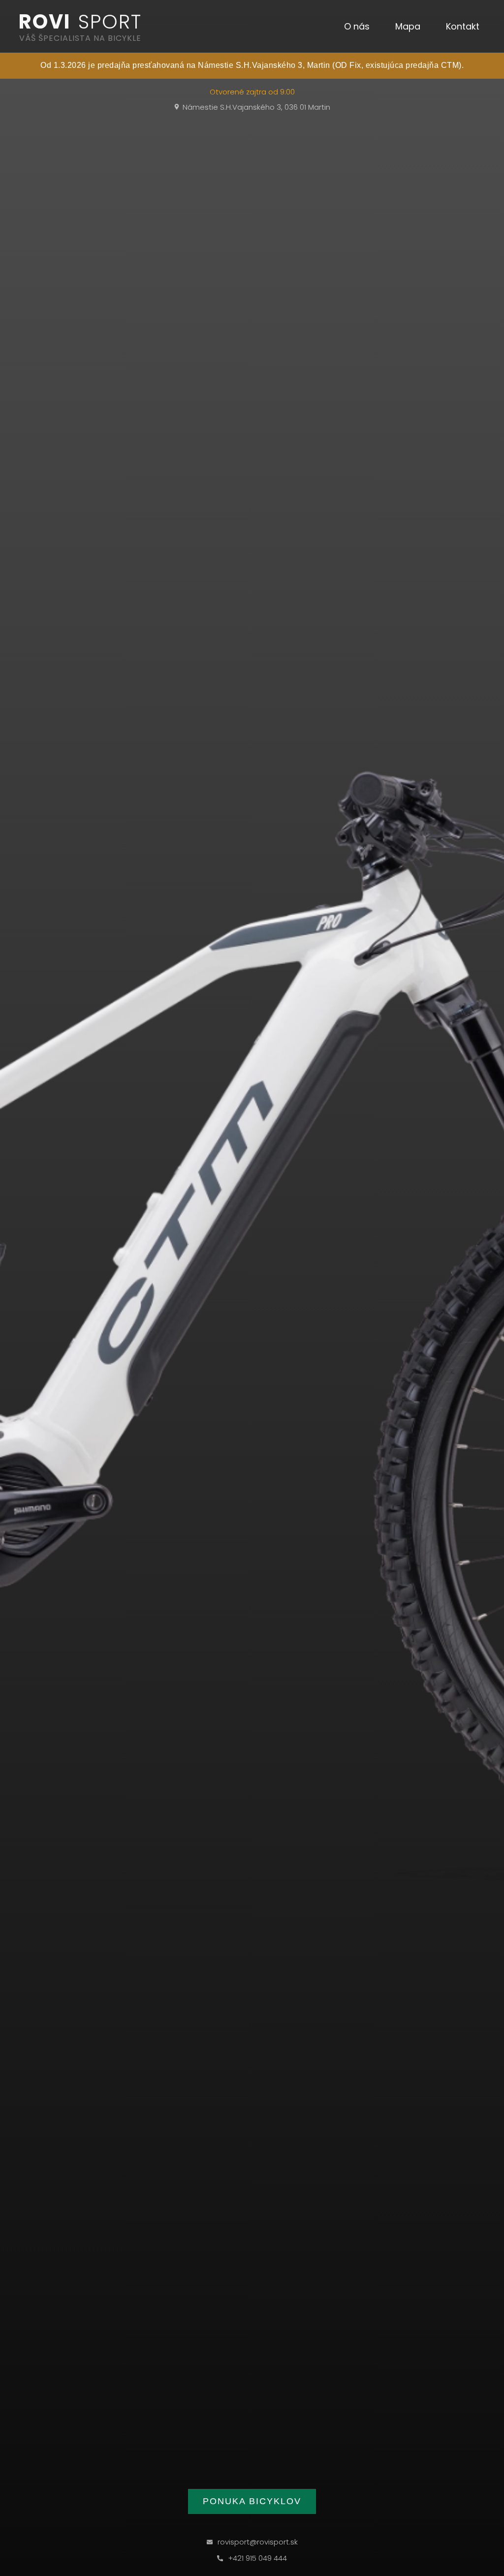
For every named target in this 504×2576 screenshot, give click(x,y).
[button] (357, 27)
